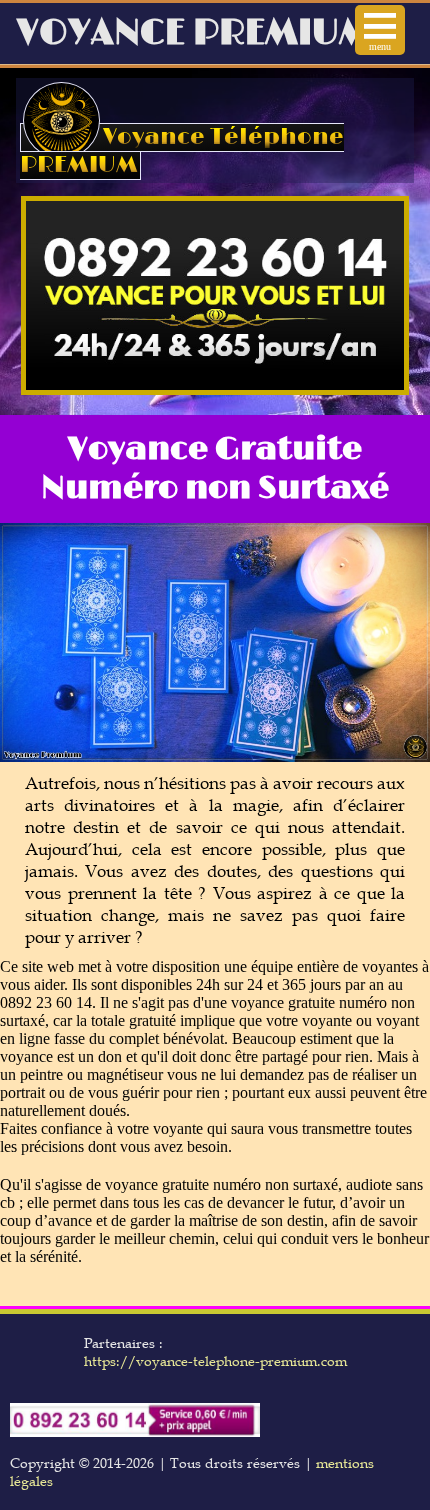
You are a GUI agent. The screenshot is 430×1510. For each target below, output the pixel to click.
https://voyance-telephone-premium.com (215, 1361)
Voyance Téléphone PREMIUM (182, 151)
